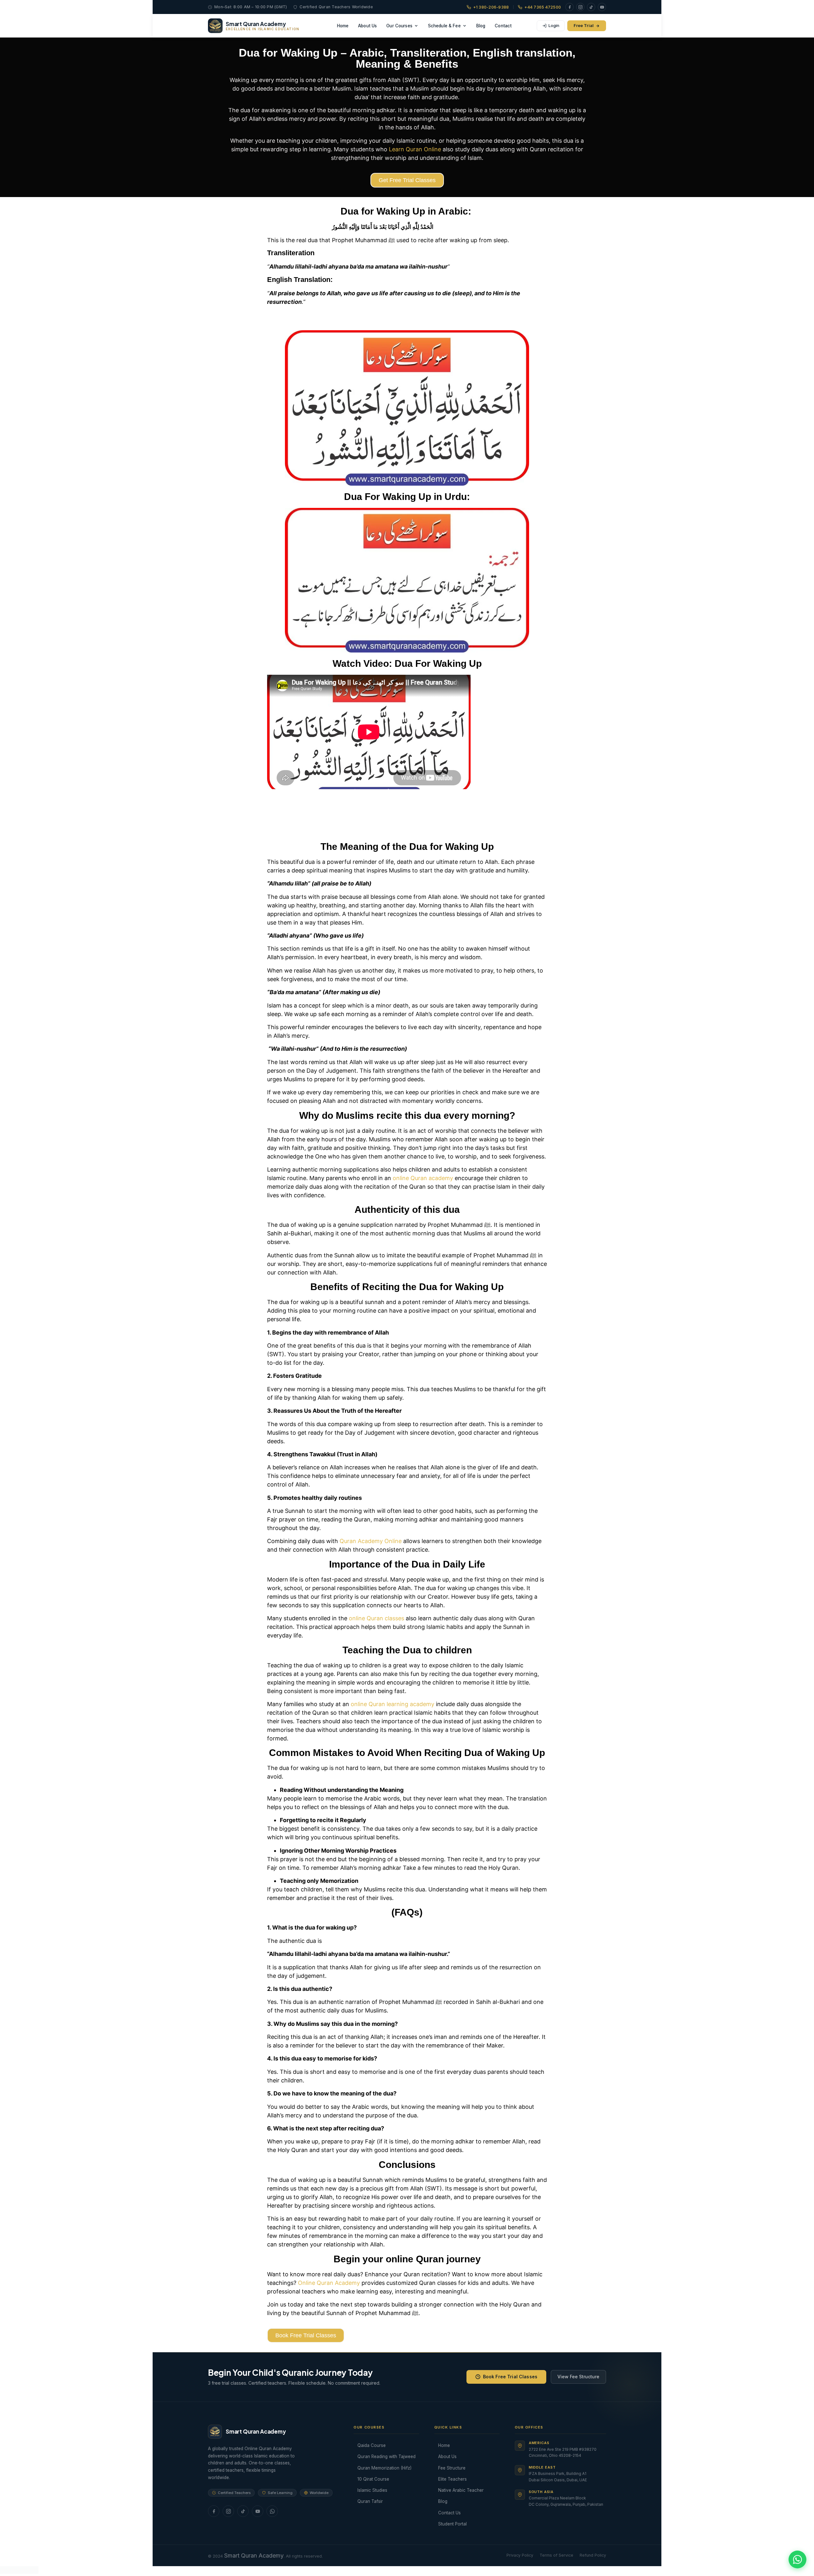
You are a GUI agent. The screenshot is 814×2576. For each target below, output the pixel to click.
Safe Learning (280, 2493)
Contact (503, 26)
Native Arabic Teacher (461, 2490)
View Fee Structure (578, 2377)
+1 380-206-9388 (491, 7)
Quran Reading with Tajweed (386, 2456)
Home (343, 26)
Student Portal (452, 2524)
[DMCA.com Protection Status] (19, 2572)
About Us (367, 26)
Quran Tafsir (370, 2501)
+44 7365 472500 (543, 7)
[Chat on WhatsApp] (797, 2559)
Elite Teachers (452, 2479)
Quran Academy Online (371, 1541)
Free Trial (584, 25)
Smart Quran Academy (254, 2556)
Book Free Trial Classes (510, 2377)
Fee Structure (452, 2468)
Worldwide (319, 2493)
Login (554, 25)
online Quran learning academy (393, 1704)
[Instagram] (580, 7)
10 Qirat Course (373, 2479)
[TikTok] (591, 7)
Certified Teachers (234, 2493)
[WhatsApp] (272, 2511)
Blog (481, 26)
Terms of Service (556, 2555)
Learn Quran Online (414, 149)
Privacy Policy (520, 2555)
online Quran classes (376, 1618)
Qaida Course (372, 2445)
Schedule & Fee (444, 26)
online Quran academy (423, 1178)
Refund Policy (593, 2555)
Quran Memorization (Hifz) (384, 2468)
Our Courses (399, 26)
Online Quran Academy (328, 2283)
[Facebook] (569, 7)
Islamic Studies (372, 2490)
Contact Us (449, 2513)
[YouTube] (602, 7)
